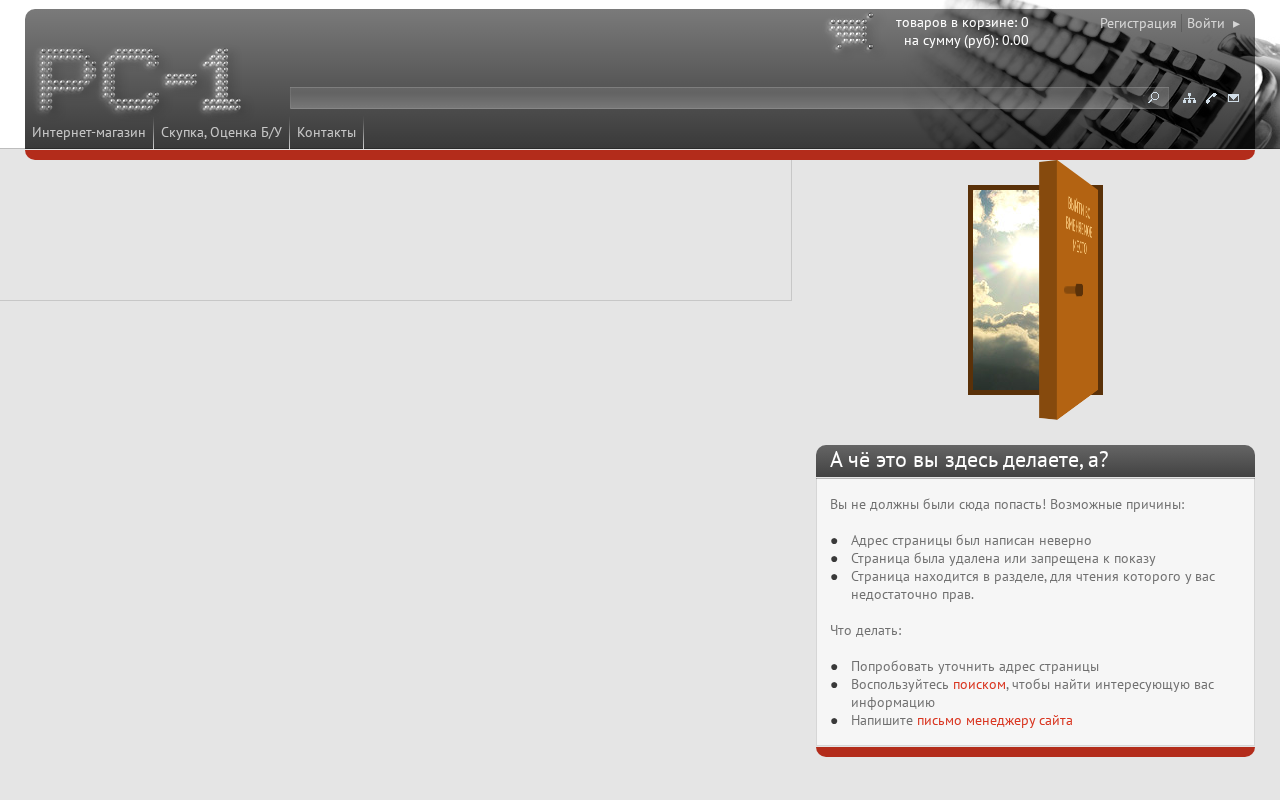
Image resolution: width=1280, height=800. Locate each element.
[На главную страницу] (142, 83)
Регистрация (1138, 23)
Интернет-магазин (89, 132)
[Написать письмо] (1233, 98)
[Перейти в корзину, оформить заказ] (854, 35)
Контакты (326, 132)
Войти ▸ (1213, 23)
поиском (979, 684)
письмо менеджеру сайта (995, 720)
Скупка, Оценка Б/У (221, 132)
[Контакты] (1211, 98)
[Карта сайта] (1189, 98)
